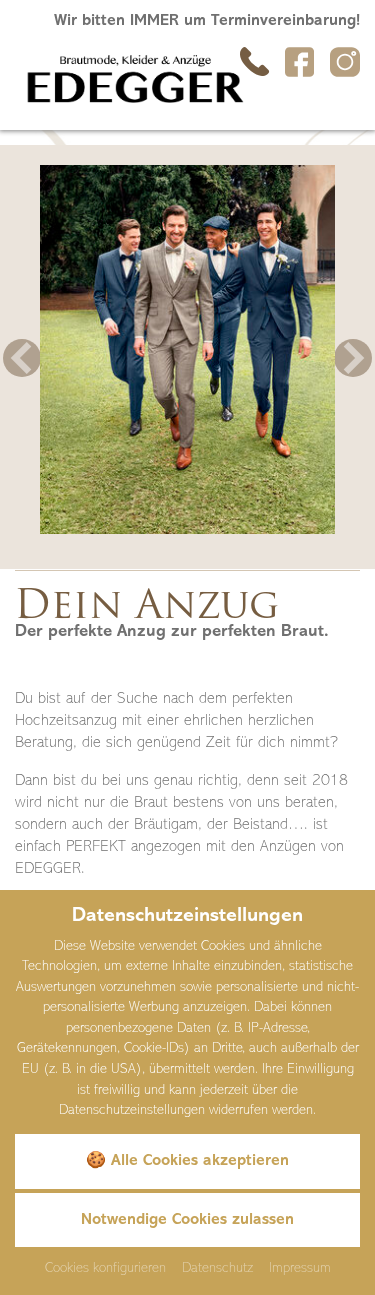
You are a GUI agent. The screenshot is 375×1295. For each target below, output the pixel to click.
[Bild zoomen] (187, 349)
